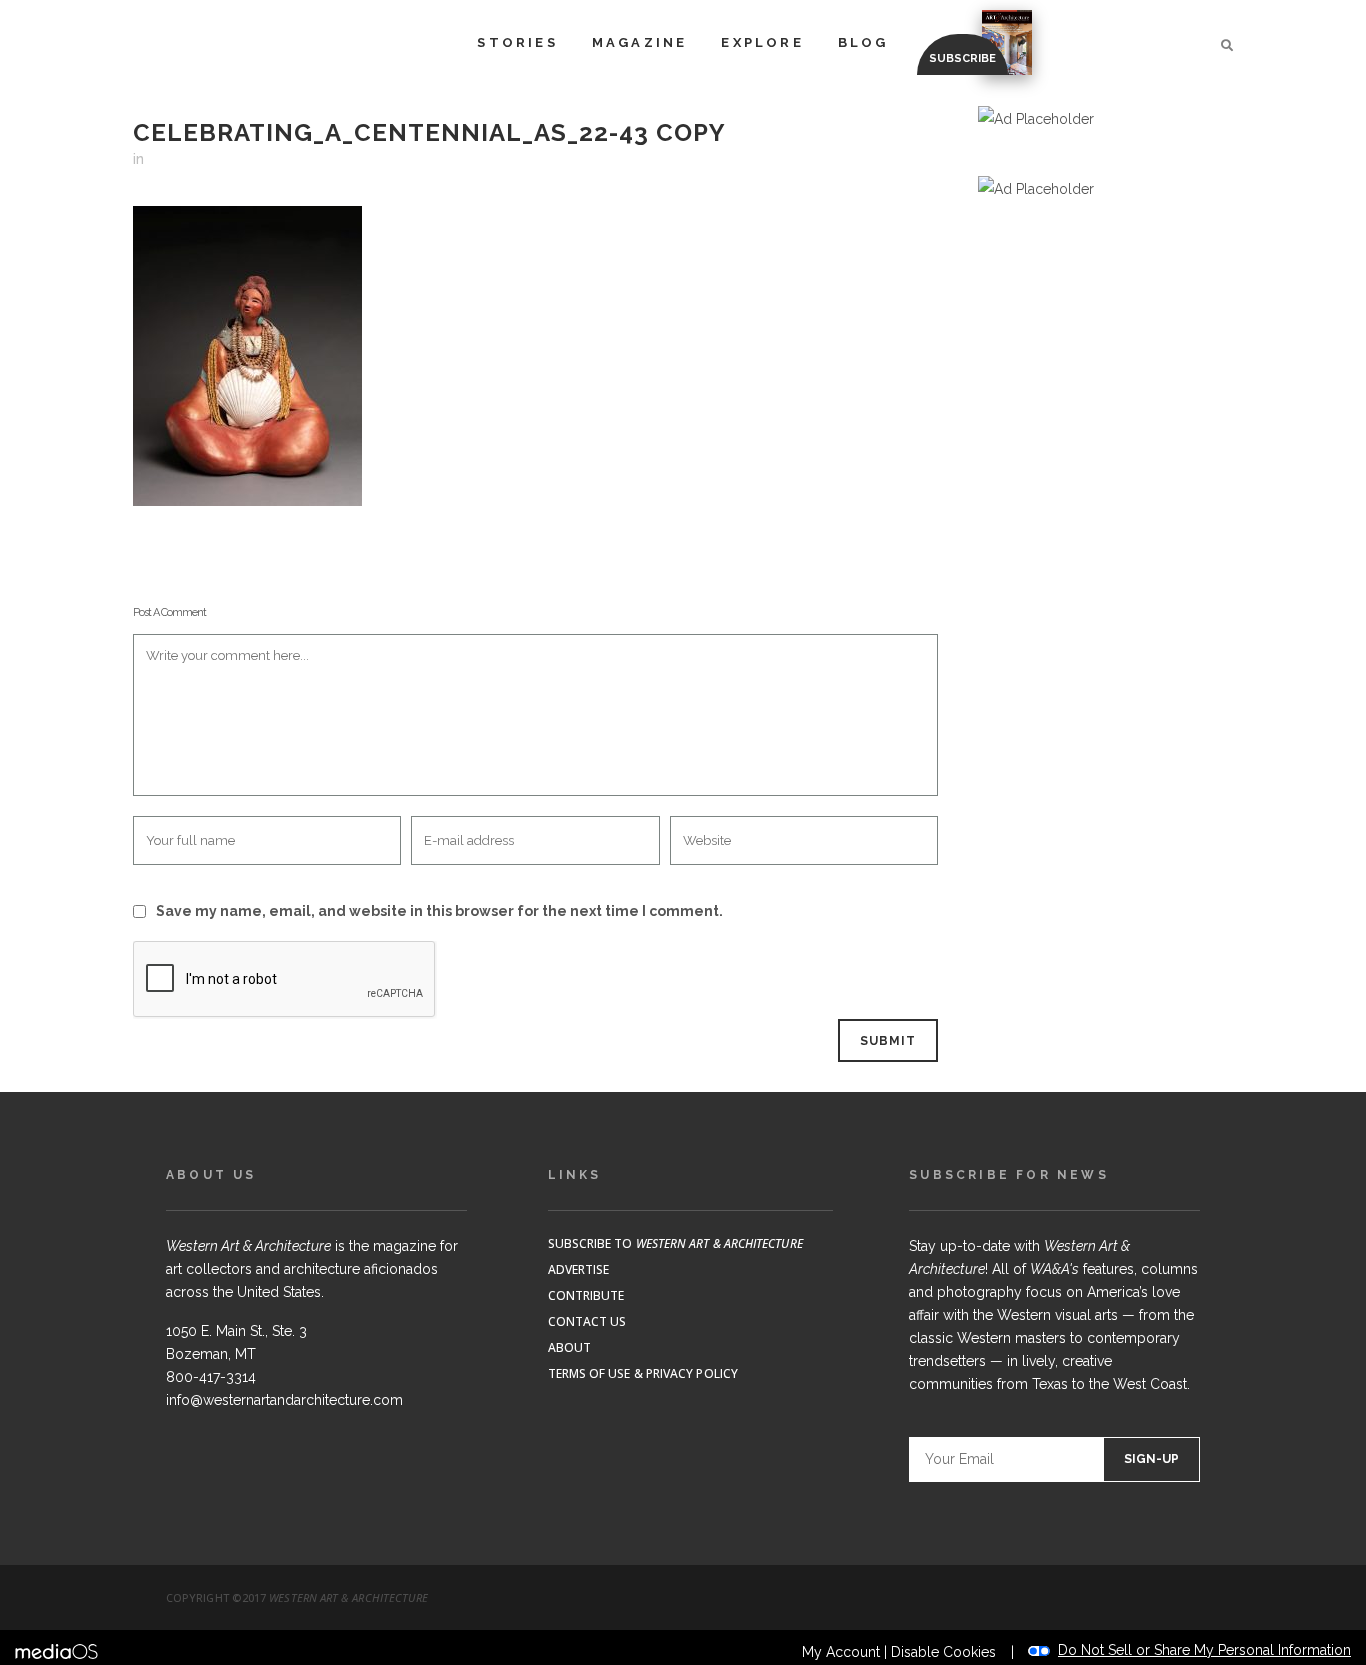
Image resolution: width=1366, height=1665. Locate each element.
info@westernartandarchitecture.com (284, 1400)
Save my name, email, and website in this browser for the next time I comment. (439, 911)
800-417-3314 (211, 1377)
